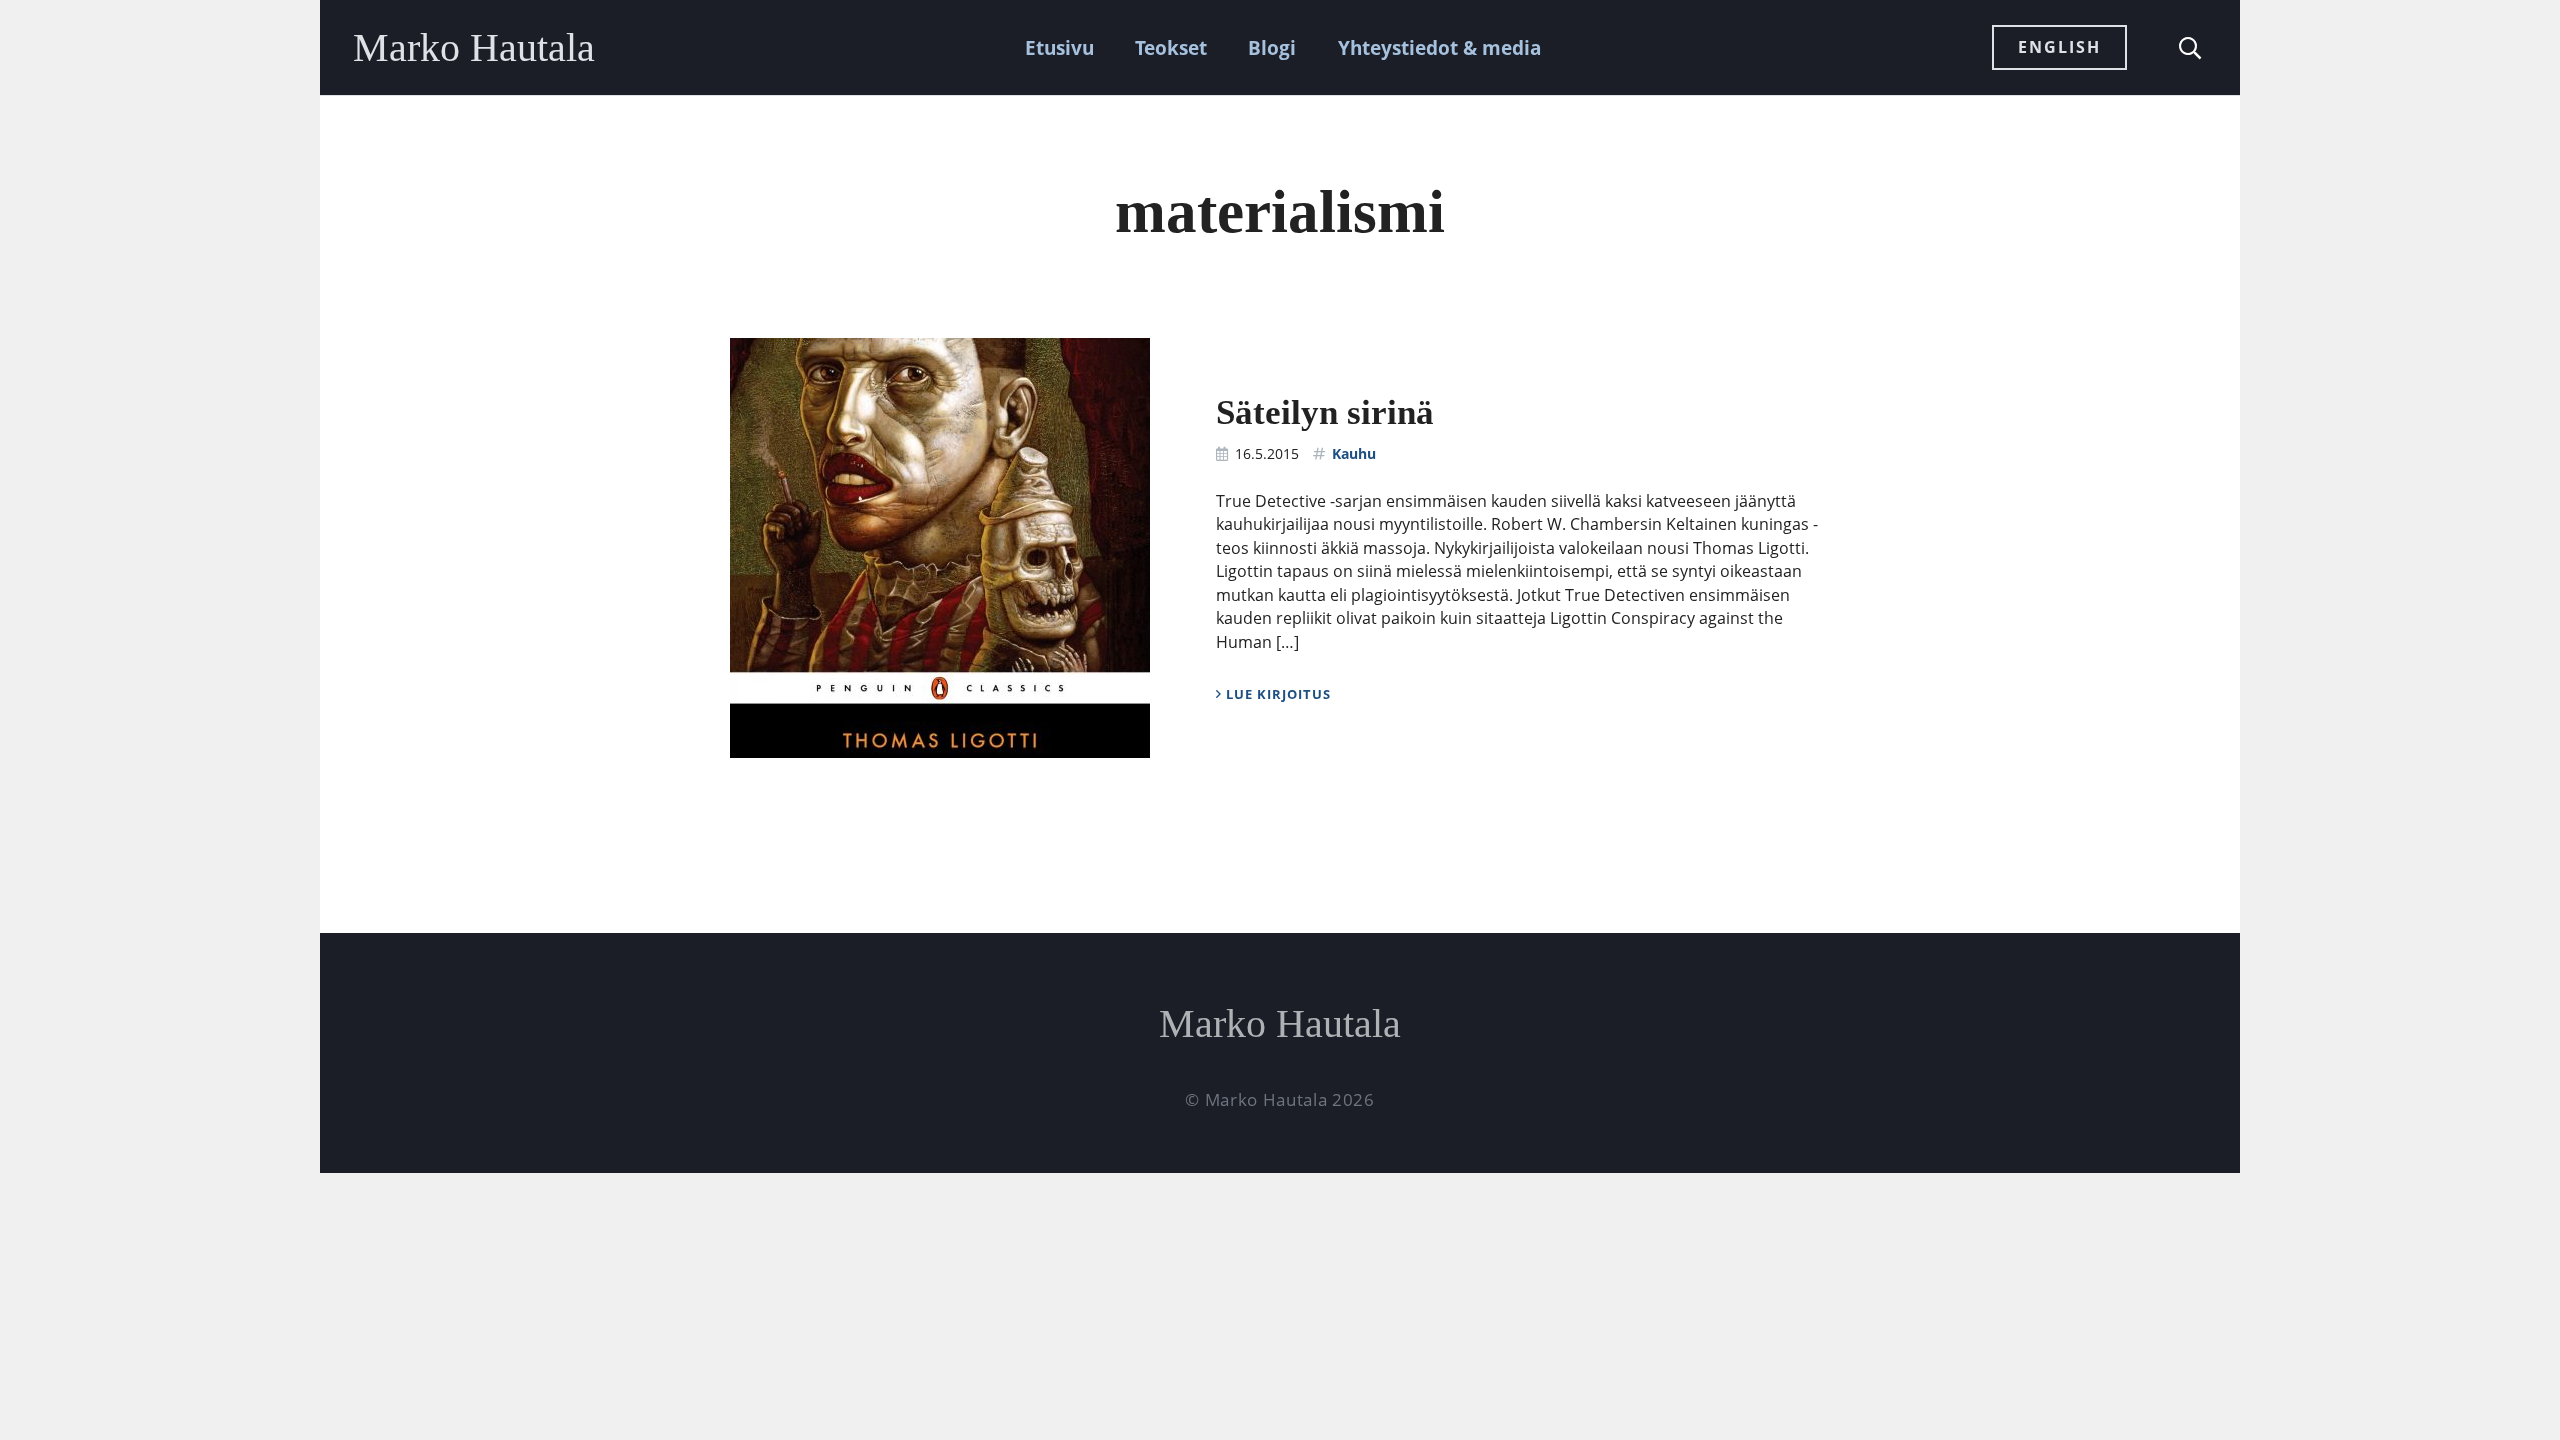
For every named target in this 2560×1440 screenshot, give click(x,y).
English (2059, 47)
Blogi (1272, 47)
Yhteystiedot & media (1439, 47)
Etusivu (1059, 47)
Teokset (1171, 47)
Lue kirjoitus (1276, 694)
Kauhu (1354, 453)
